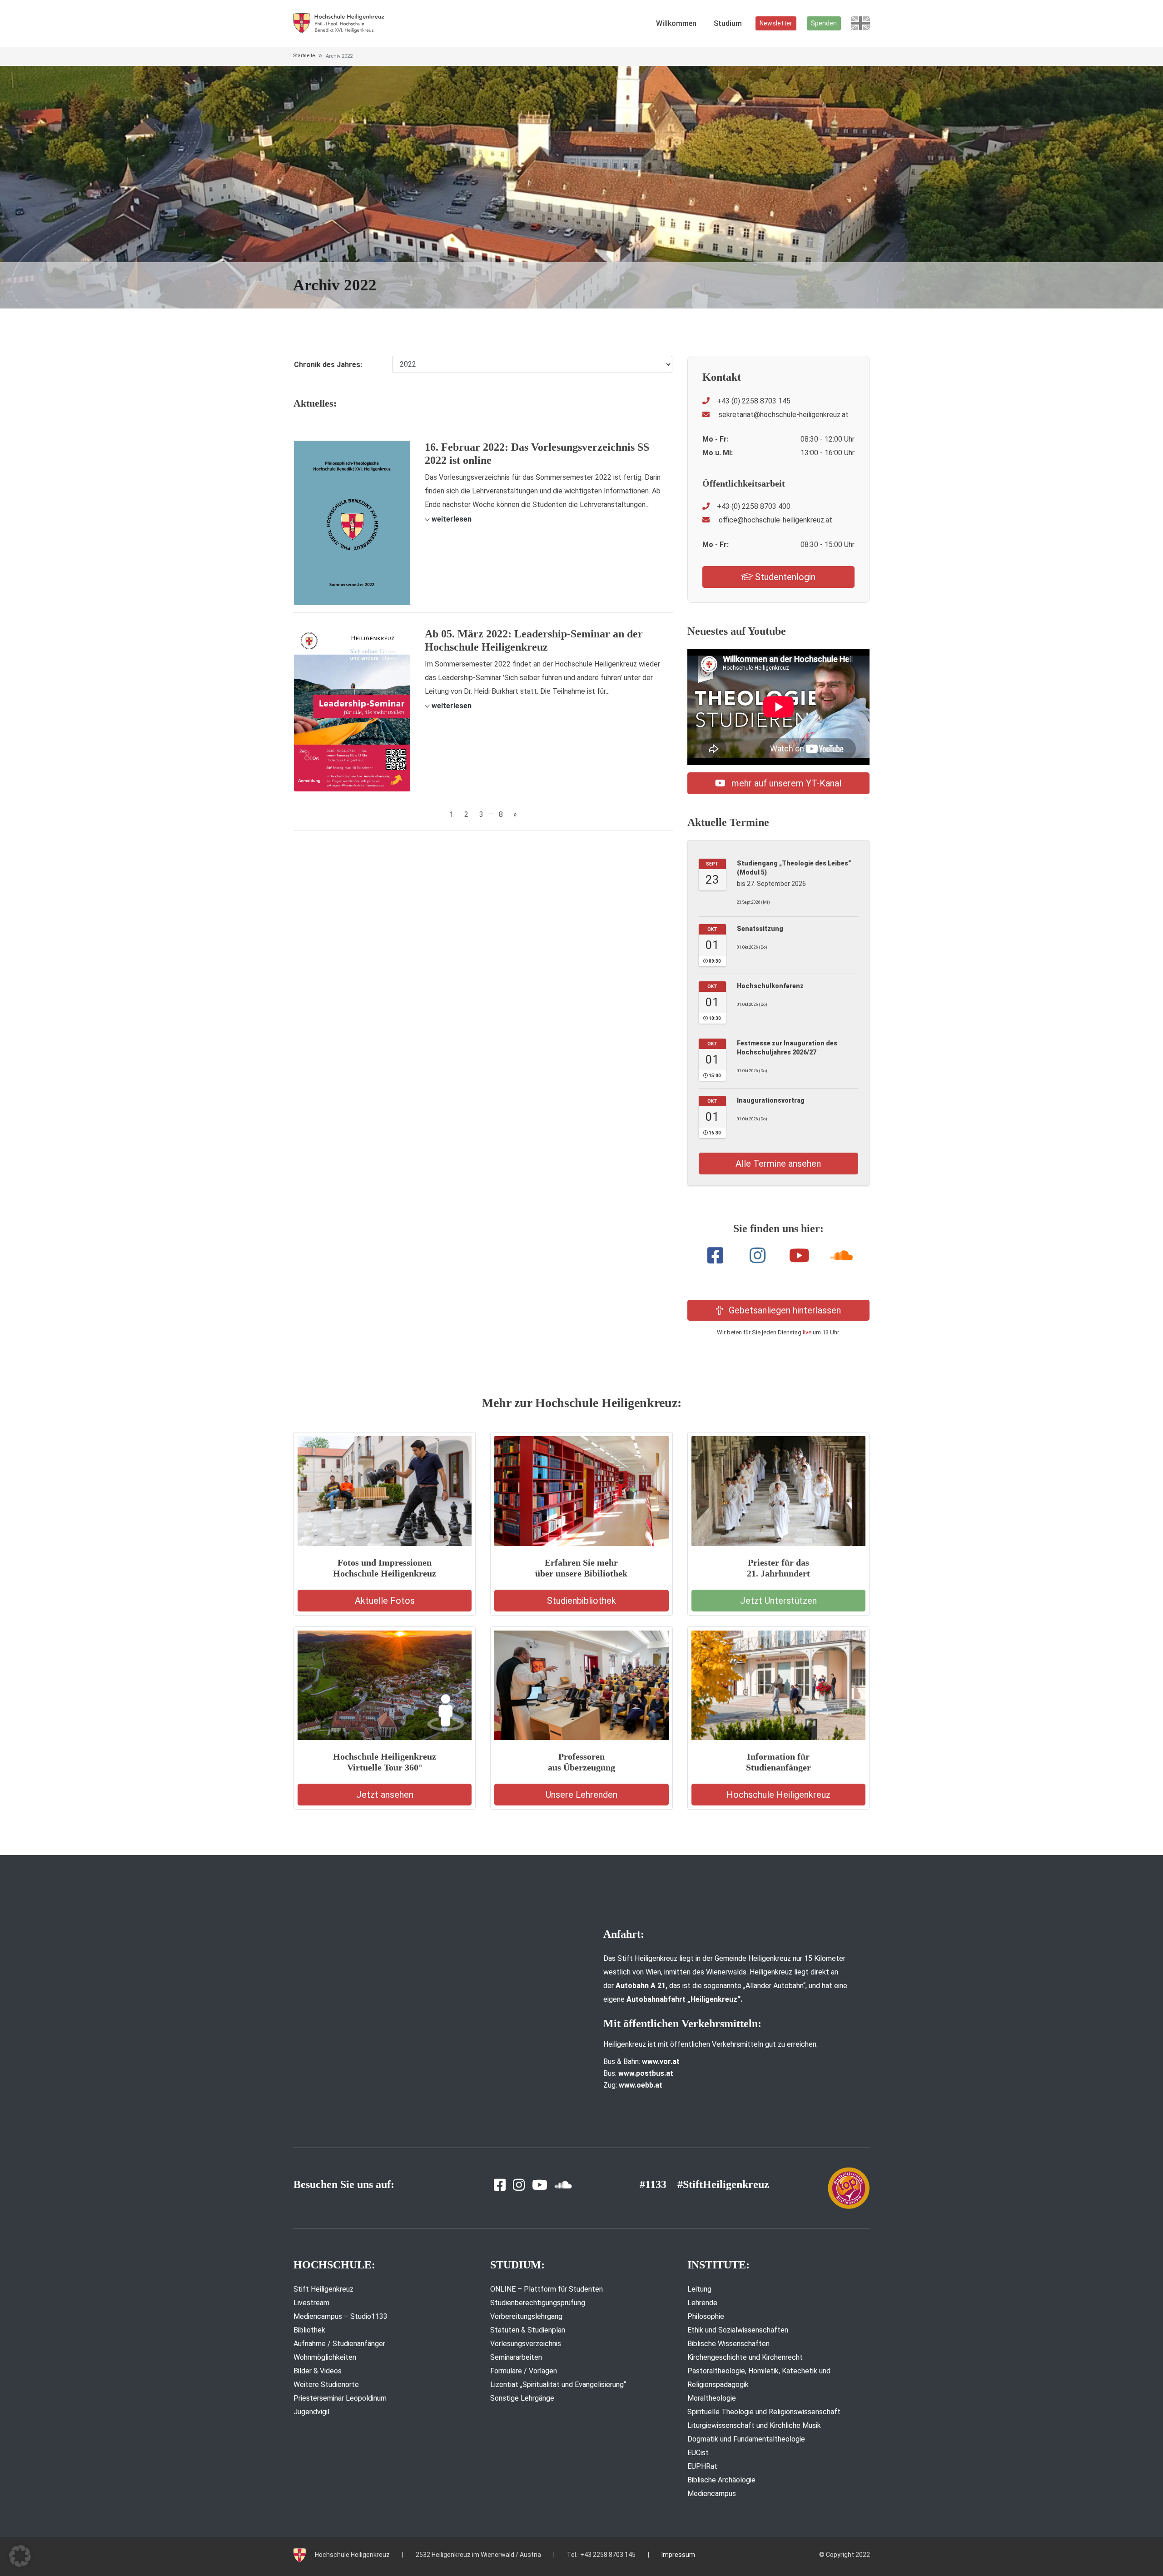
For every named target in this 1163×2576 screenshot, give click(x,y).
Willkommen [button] (676, 23)
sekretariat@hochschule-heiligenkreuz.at (783, 415)
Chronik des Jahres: (328, 365)
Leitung (699, 2289)
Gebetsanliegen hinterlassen (784, 1310)
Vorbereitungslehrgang (526, 2316)
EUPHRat (702, 2466)
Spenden (824, 23)
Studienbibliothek (581, 1601)
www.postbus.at (646, 2073)
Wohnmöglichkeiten (325, 2357)
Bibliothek (309, 2330)
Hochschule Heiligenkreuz (778, 1795)
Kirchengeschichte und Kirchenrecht (745, 2357)
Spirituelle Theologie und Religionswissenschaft (764, 2412)
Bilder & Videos (318, 2371)
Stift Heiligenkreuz (323, 2289)
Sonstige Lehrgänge (522, 2398)
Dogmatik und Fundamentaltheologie (746, 2439)
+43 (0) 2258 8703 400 (754, 506)
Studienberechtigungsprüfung (538, 2303)
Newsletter (776, 23)
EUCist (698, 2453)
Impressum (678, 2555)
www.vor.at (661, 2061)
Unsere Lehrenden (581, 1795)
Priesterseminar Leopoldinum (340, 2398)
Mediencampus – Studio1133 (340, 2316)
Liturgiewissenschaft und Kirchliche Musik (754, 2425)
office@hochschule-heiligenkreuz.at (775, 520)
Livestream (311, 2303)
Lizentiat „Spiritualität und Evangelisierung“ (558, 2385)
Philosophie (706, 2316)
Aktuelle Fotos (385, 1601)
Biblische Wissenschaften (728, 2344)
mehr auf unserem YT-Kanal (785, 783)
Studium (728, 23)
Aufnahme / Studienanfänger (339, 2344)
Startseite (304, 56)
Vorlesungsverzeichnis (526, 2344)
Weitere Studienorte (326, 2385)
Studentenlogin (784, 577)
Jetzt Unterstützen (778, 1601)
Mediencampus (712, 2494)
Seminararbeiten (516, 2357)
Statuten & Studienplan (528, 2330)
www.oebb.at (641, 2085)
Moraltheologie (712, 2398)
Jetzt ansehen (385, 1795)
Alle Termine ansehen (778, 1164)
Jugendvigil (311, 2412)
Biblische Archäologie (721, 2480)
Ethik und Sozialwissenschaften (738, 2330)
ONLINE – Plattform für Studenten (547, 2289)
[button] (448, 519)
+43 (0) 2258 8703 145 (754, 401)
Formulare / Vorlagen (524, 2371)
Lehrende (702, 2303)
